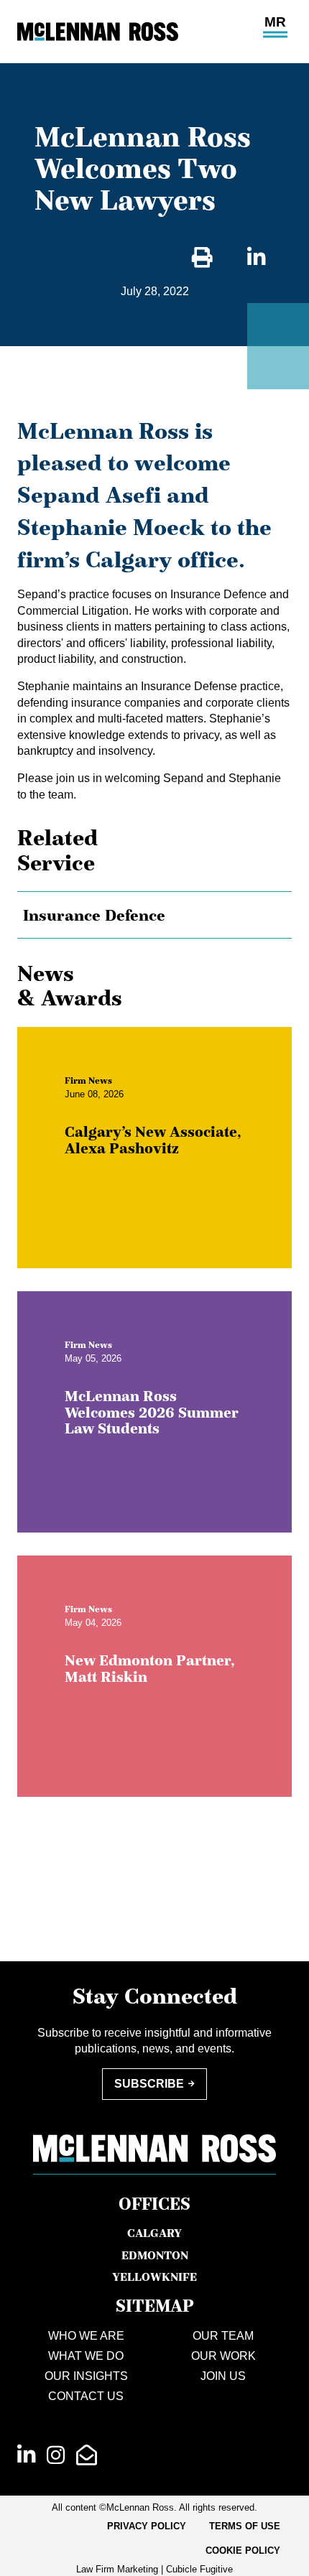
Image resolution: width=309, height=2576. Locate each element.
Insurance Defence (94, 915)
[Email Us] (87, 2455)
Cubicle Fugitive (199, 2569)
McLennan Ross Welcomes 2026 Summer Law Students (152, 1413)
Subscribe (149, 2084)
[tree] (154, 915)
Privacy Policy (147, 2526)
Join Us (223, 2376)
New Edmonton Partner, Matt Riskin (150, 1669)
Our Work (223, 2356)
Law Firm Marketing (117, 2569)
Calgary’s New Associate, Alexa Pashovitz (153, 1140)
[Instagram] (56, 2455)
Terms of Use (245, 2526)
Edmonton (155, 2255)
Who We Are (86, 2336)
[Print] (202, 258)
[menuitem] (147, 2526)
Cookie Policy (243, 2551)
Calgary (154, 2233)
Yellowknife (154, 2277)
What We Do (86, 2356)
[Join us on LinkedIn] (26, 2455)
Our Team (223, 2336)
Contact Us (86, 2396)
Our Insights (86, 2376)
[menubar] (154, 2539)
